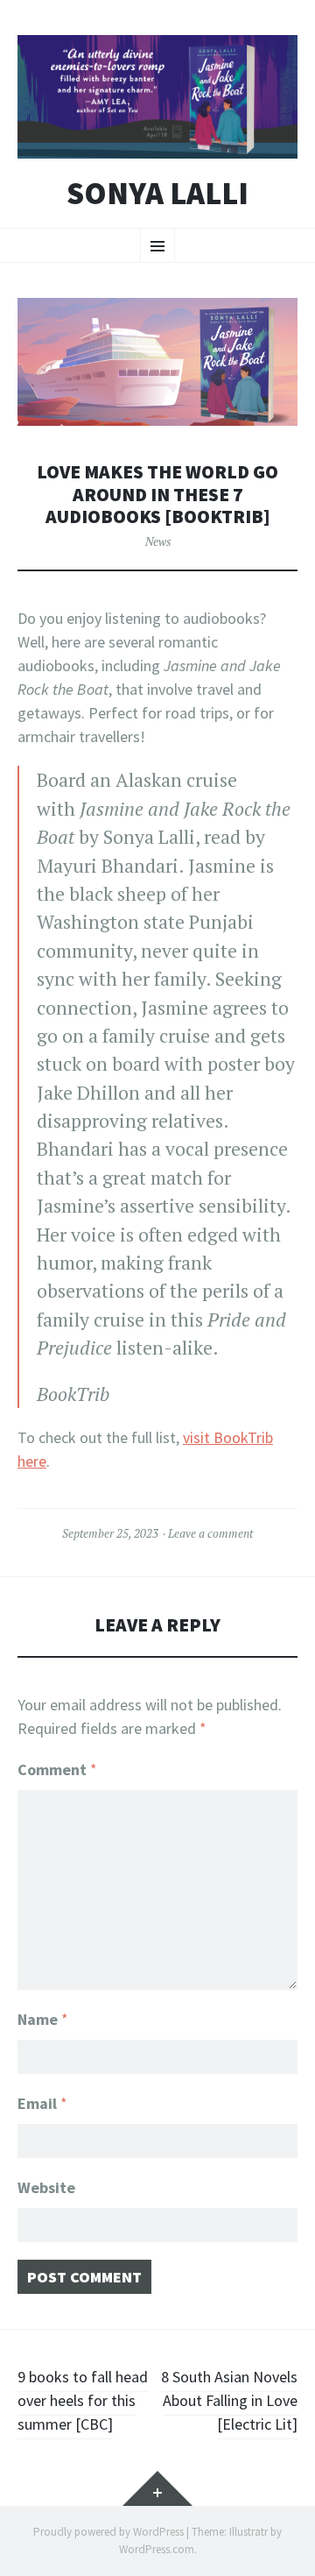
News (158, 541)
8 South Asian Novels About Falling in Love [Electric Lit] (229, 2400)
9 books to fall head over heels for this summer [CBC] (83, 2400)
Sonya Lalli (157, 194)
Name (43, 2019)
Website (46, 2187)
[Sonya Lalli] (157, 97)
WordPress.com (157, 2549)
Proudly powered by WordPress (108, 2532)
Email (42, 2103)
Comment (57, 1769)
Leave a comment (210, 1533)
